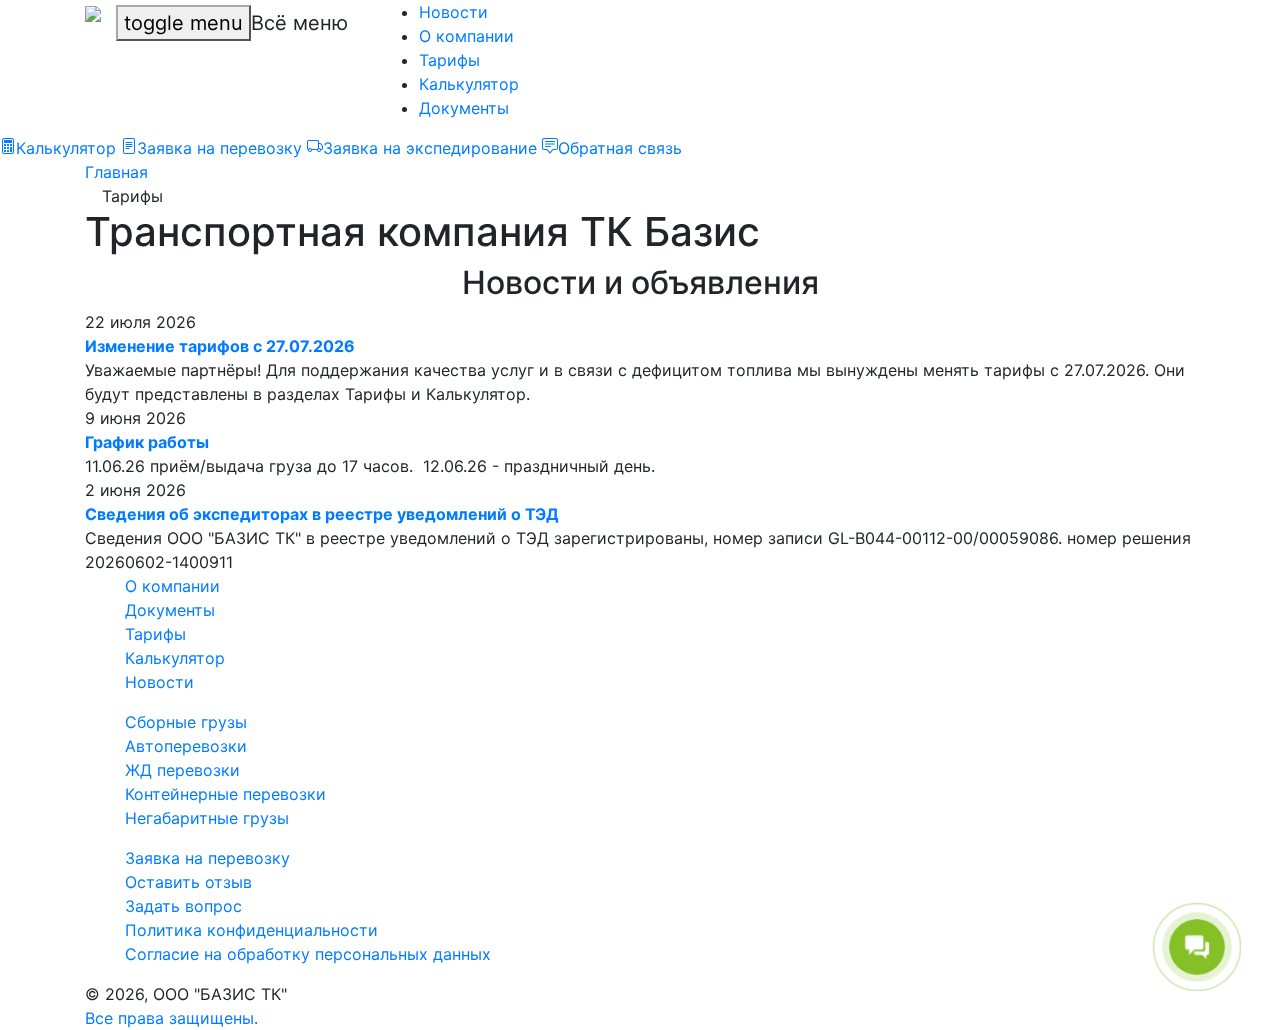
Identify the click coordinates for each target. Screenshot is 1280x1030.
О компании (466, 36)
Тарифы (449, 60)
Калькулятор (469, 84)
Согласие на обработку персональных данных (308, 954)
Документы (464, 108)
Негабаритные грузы (207, 818)
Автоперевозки (186, 746)
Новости (453, 12)
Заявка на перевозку (207, 858)
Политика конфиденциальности (251, 930)
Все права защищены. (171, 1018)
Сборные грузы (186, 722)
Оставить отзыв (188, 882)
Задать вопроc (183, 906)
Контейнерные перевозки (225, 794)
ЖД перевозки (182, 770)
